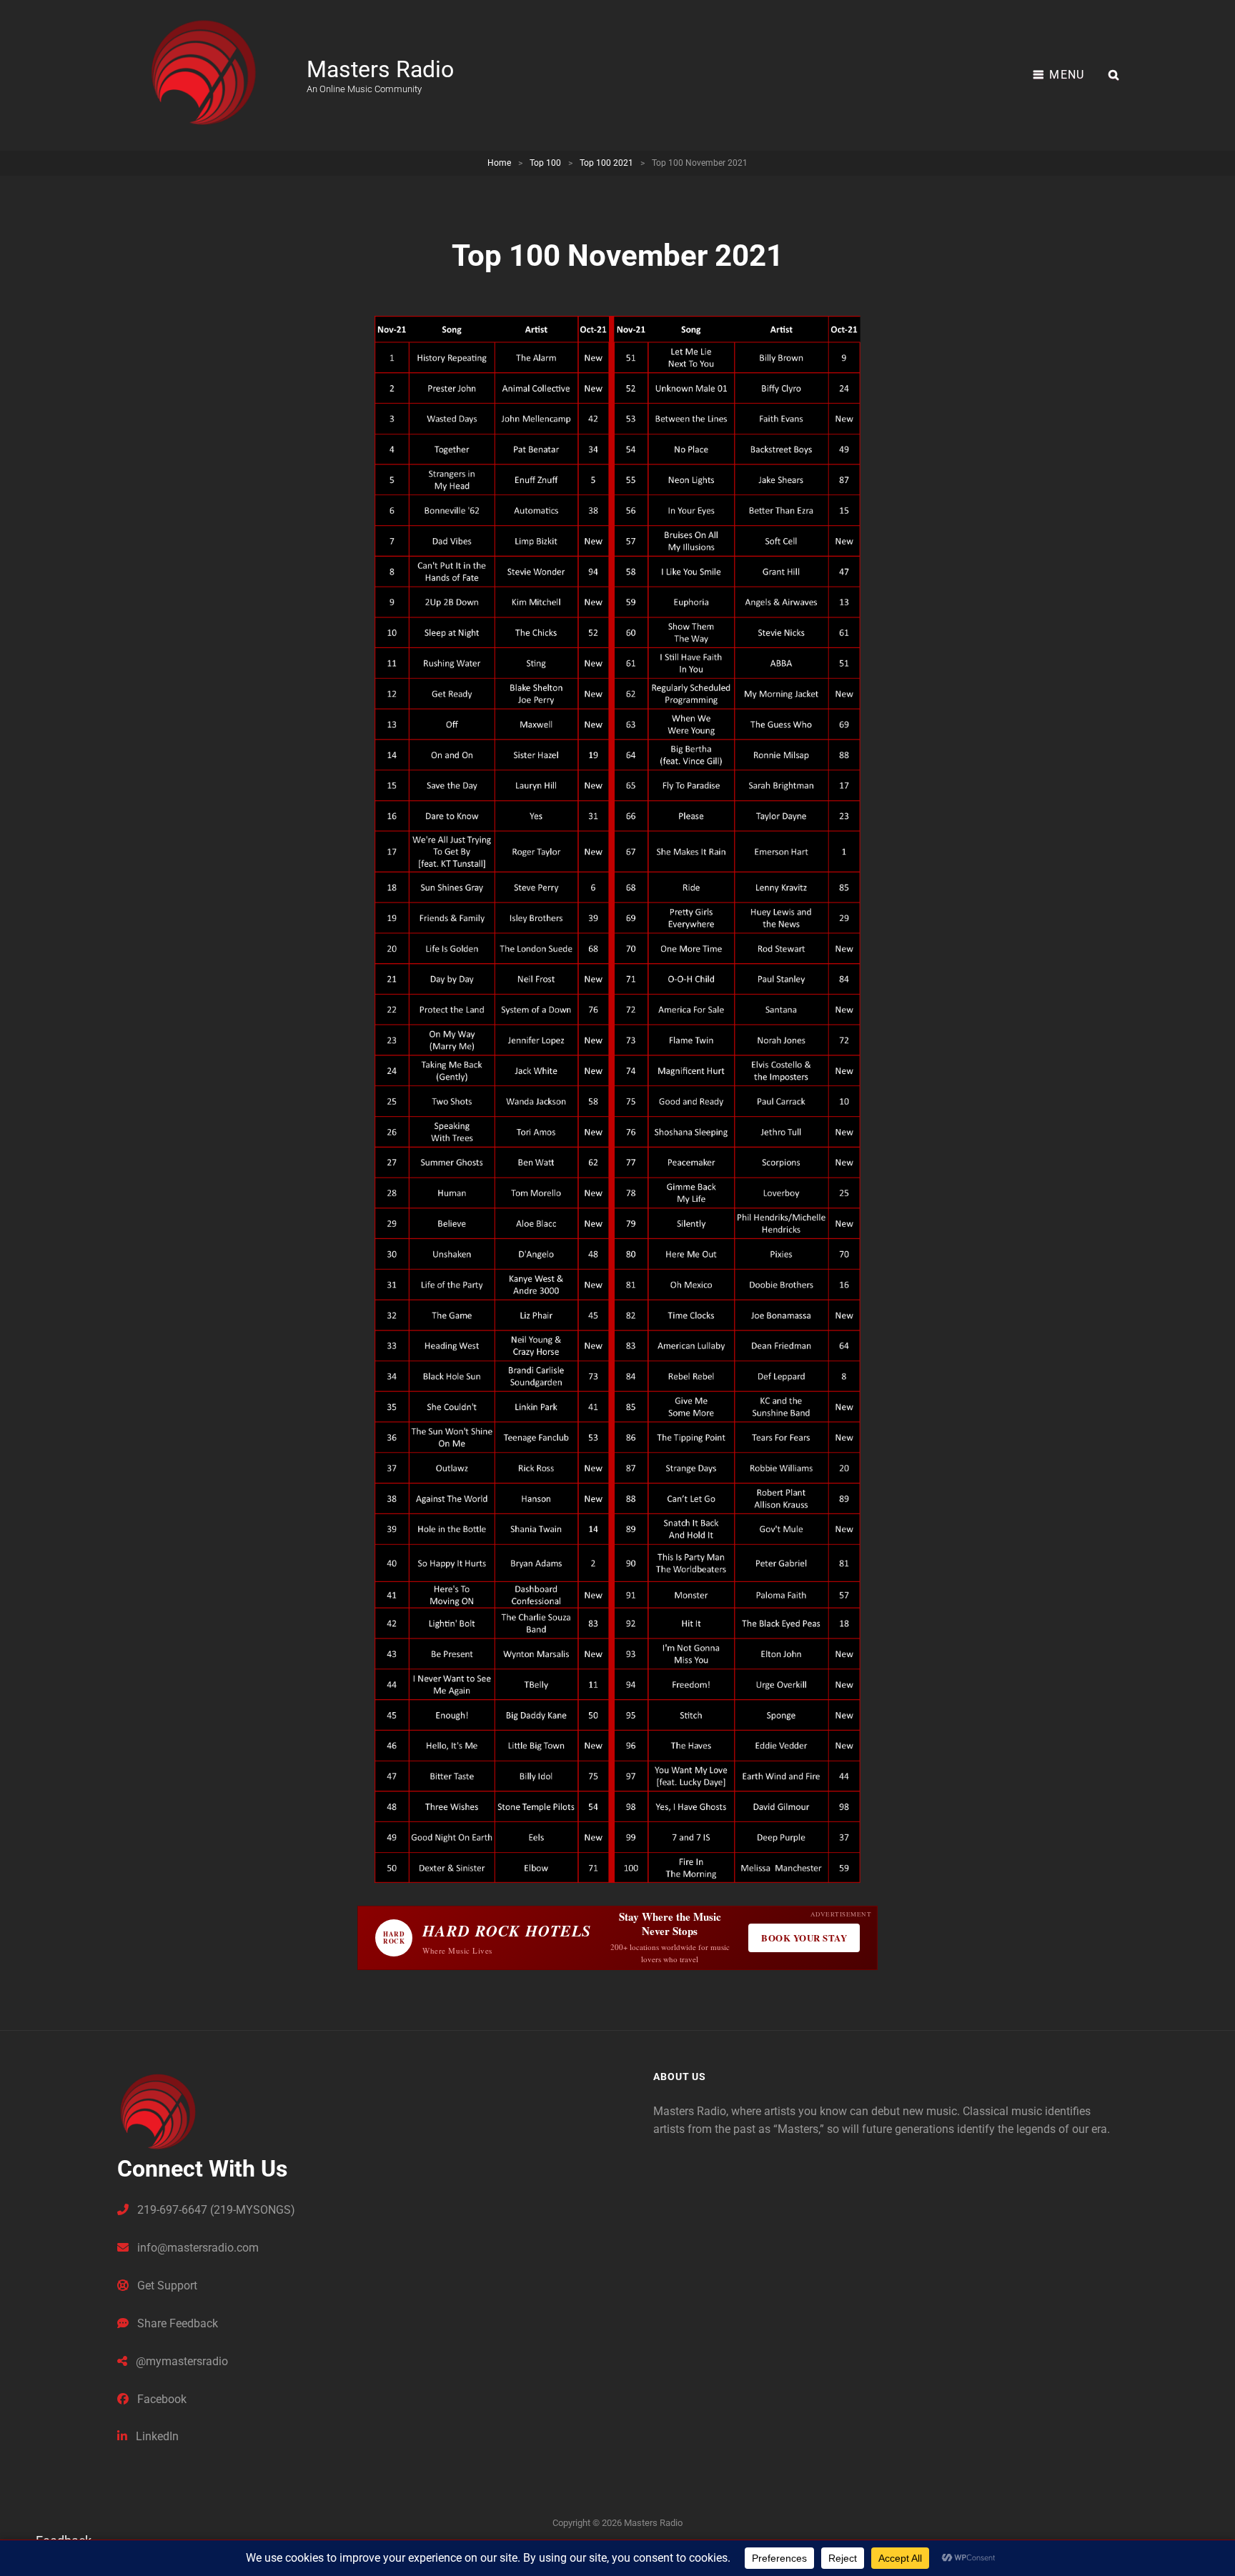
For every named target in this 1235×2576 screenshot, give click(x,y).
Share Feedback (176, 2323)
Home (499, 163)
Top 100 (545, 163)
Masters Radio (380, 69)
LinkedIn (156, 2436)
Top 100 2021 (606, 163)
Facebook (160, 2399)
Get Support (166, 2286)
